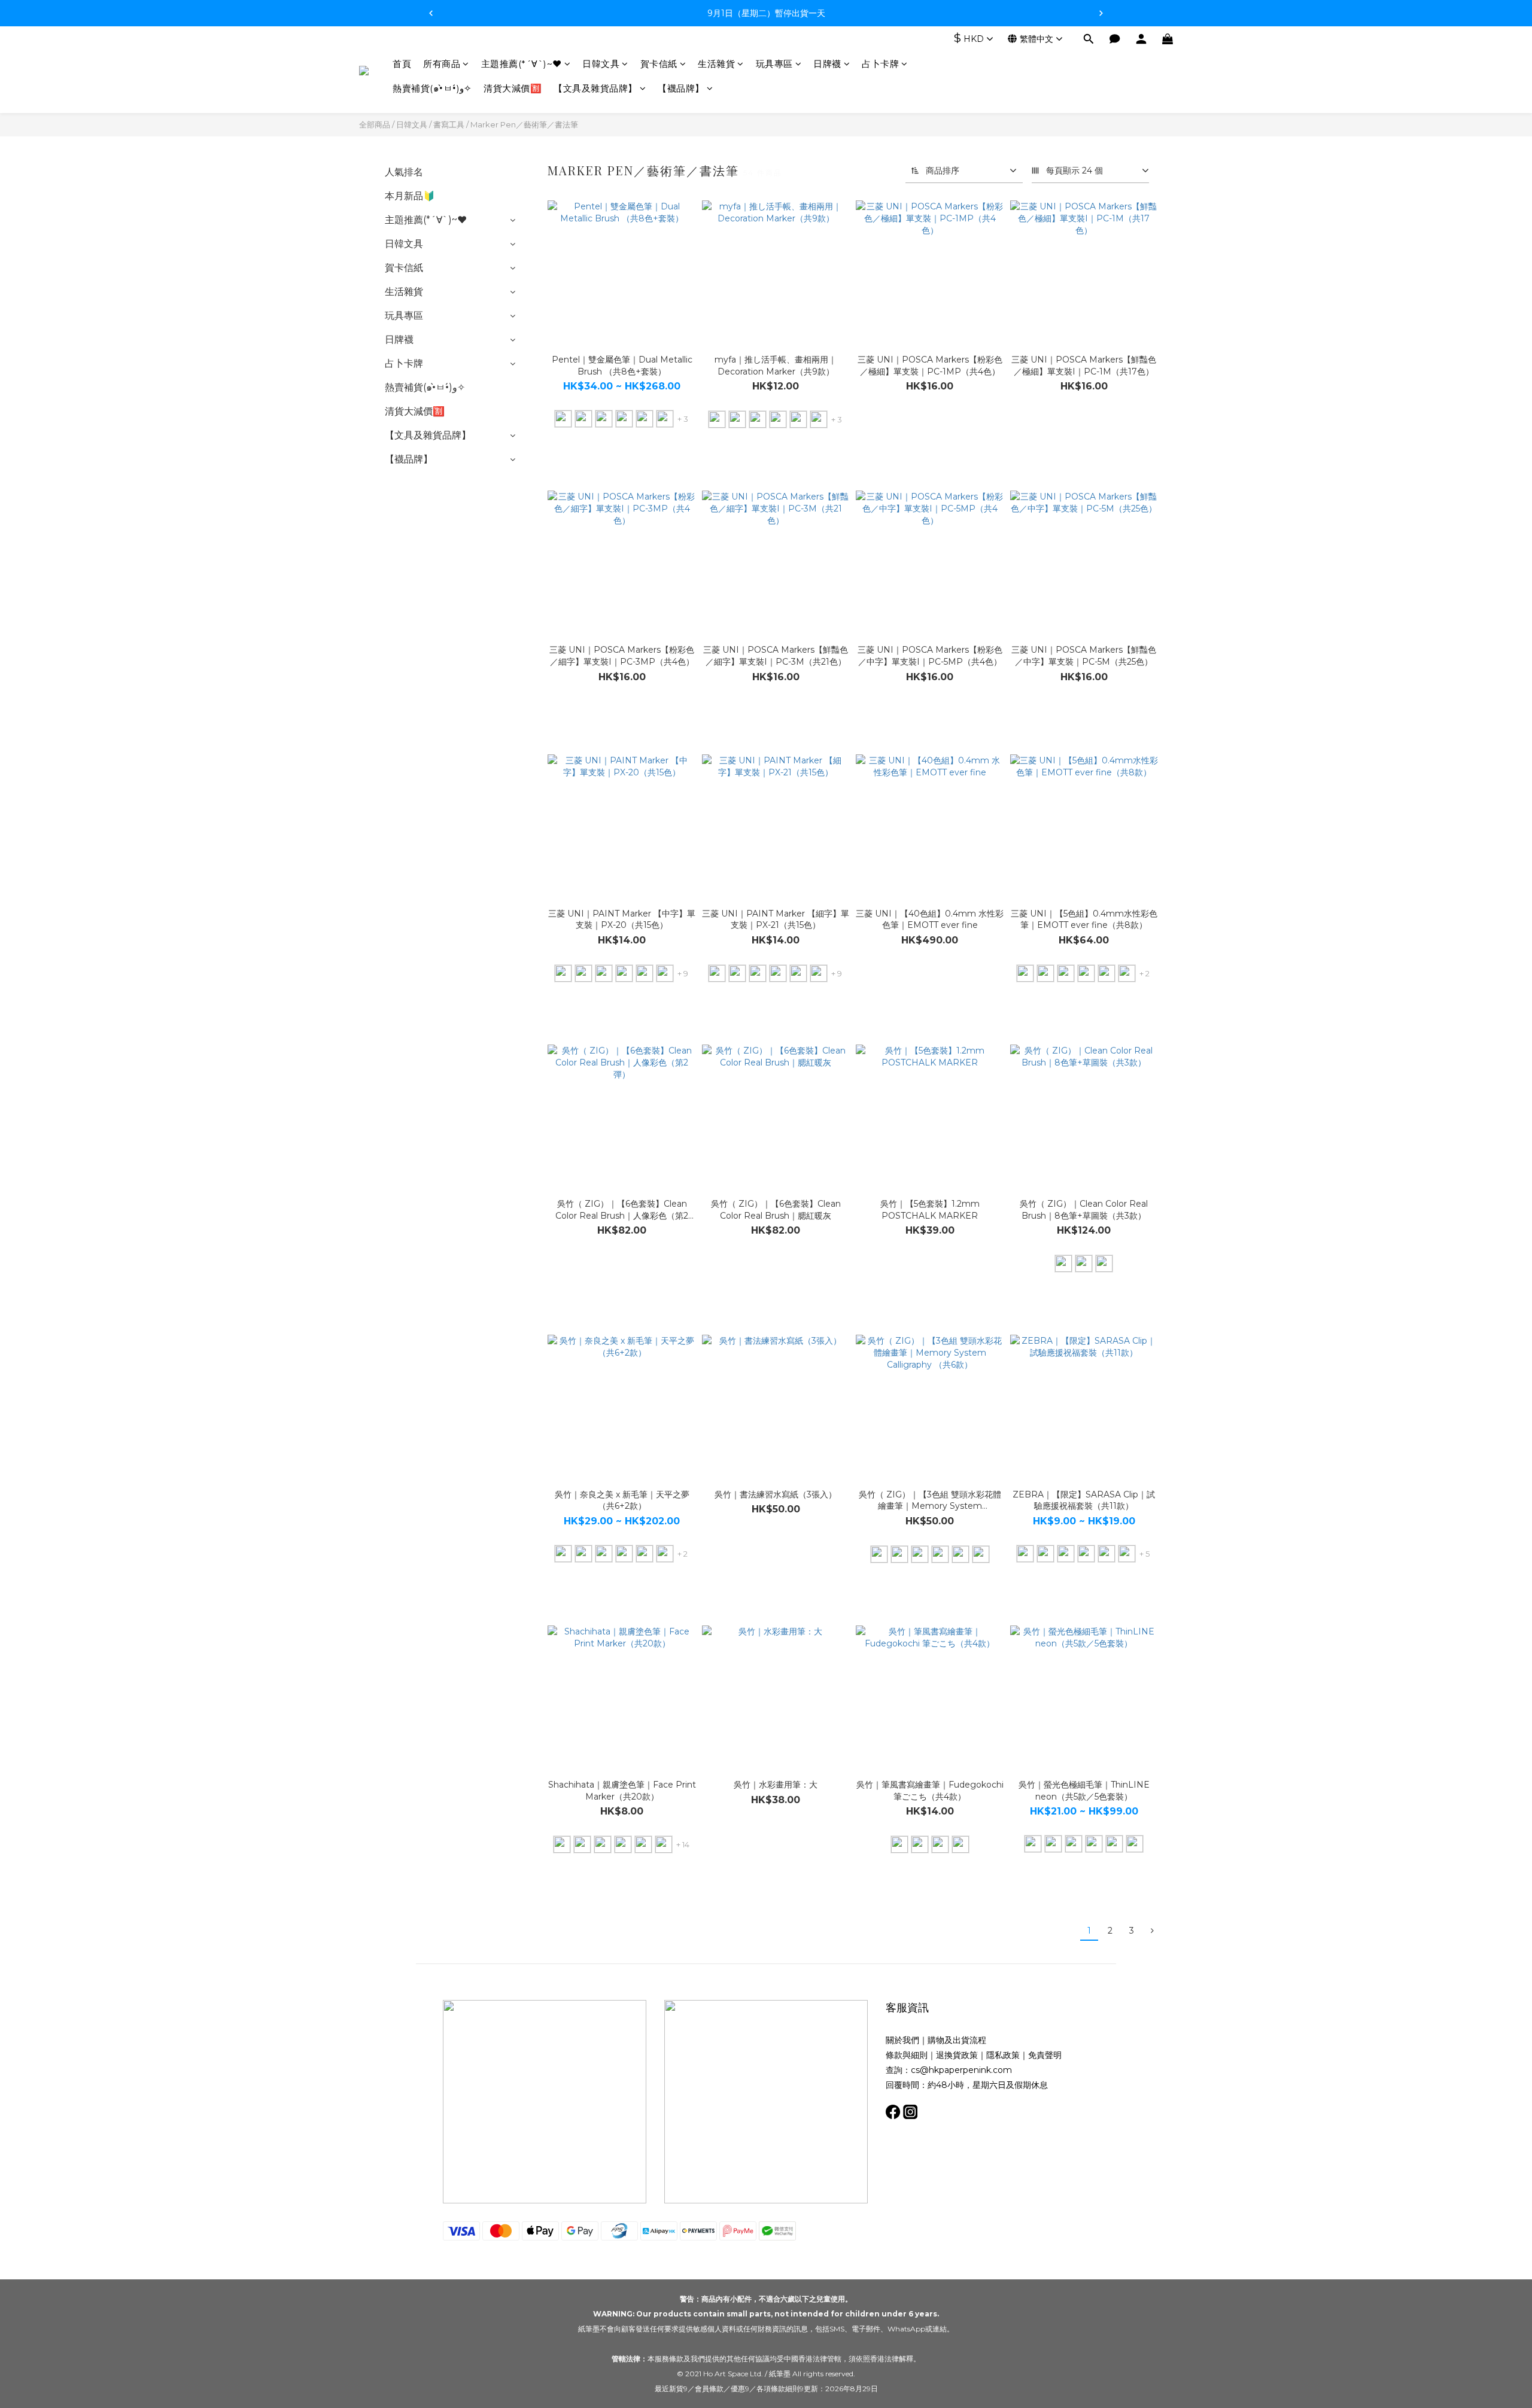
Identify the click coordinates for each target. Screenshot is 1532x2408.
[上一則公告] (431, 13)
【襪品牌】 (681, 89)
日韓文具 (601, 64)
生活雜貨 (716, 64)
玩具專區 (774, 64)
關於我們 (902, 2040)
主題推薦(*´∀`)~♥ (522, 64)
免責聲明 (1045, 2055)
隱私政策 (1003, 2055)
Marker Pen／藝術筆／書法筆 (524, 124)
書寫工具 (449, 124)
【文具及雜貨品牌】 (595, 89)
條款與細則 (907, 2055)
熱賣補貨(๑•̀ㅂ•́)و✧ (432, 89)
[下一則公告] (1101, 13)
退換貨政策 (957, 2055)
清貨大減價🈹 (513, 89)
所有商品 (442, 64)
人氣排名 (404, 172)
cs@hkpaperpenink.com (961, 2070)
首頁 (402, 64)
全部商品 (375, 124)
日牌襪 (827, 64)
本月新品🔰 (410, 196)
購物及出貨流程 (957, 2040)
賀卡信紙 (659, 64)
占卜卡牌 (880, 64)
